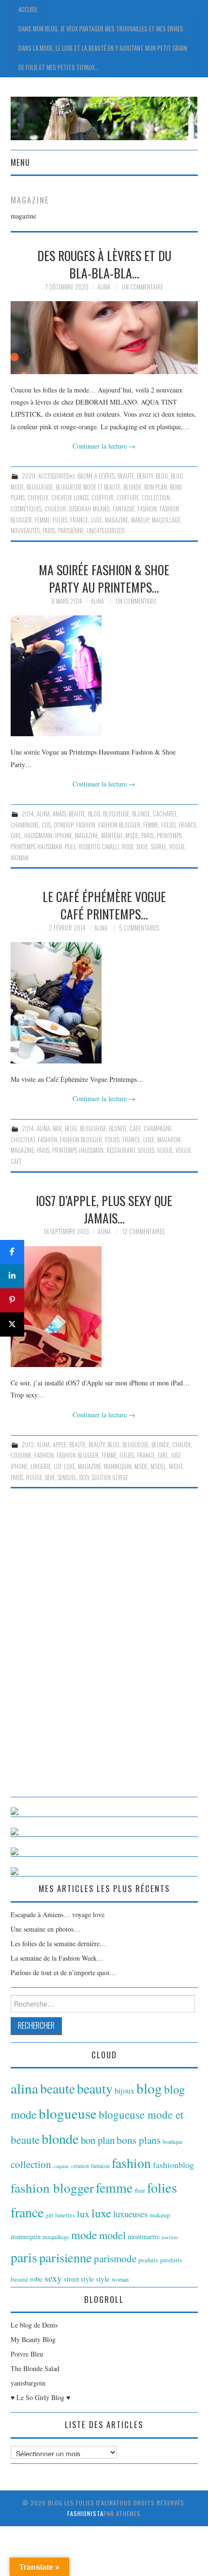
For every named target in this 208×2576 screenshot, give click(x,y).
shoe (142, 847)
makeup (140, 520)
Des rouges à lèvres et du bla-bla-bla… (104, 264)
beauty (145, 476)
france (79, 520)
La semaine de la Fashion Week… (57, 1958)
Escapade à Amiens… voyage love (58, 1914)
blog (162, 476)
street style (79, 2279)
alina (43, 814)
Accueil (28, 9)
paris (49, 531)
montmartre (144, 2236)
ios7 (176, 1455)
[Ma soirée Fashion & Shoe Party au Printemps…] (104, 676)
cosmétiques (26, 509)
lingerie (41, 1466)
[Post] (12, 1324)
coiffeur (103, 498)
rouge (34, 1477)
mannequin (118, 1466)
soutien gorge (110, 1477)
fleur (140, 2190)
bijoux (125, 2091)
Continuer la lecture (104, 446)
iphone (64, 836)
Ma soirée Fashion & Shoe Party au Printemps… (104, 578)
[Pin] (12, 1300)
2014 (28, 814)
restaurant (121, 1150)
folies (60, 520)
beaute (126, 476)
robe (36, 2279)
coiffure (128, 498)
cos (46, 825)
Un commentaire (142, 287)
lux (83, 2214)
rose (128, 847)
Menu (20, 162)
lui (57, 1466)
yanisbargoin (28, 2383)
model (158, 1466)
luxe (97, 520)
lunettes (65, 2215)
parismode (115, 2258)
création (80, 2166)
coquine (21, 1455)
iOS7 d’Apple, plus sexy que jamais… (104, 1209)
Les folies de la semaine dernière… (59, 1943)
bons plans (139, 2140)
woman (20, 858)
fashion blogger (119, 825)
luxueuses (130, 2214)
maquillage (166, 520)
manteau (112, 836)
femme (42, 520)
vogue (177, 847)
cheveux (38, 498)
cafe (135, 1128)
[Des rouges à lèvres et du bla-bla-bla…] (104, 338)
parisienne (71, 531)
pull (70, 847)
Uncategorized (106, 531)
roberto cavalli (99, 847)
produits (148, 2260)
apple (59, 1445)
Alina (104, 287)
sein (50, 1477)
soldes (146, 1150)
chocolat (23, 1140)
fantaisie (124, 509)
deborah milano (89, 509)
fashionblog (173, 2165)
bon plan (156, 487)
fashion (147, 509)
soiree (159, 847)
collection (156, 498)
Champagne (25, 825)
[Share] (12, 1252)
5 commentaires (139, 928)
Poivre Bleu (27, 2354)
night (176, 1466)
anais (59, 814)
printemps (169, 836)
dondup (63, 825)
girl (16, 836)
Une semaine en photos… (45, 1929)
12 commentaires (143, 1231)
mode (132, 836)
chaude (182, 1445)
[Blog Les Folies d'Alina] (104, 117)
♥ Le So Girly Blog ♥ (40, 2397)
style (103, 2279)
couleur (55, 509)
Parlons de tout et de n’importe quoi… (63, 1972)
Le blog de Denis (34, 2325)
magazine (117, 520)
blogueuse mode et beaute (88, 487)
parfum (170, 2237)
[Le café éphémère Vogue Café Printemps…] (104, 1003)
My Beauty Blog (33, 2339)
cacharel (165, 814)
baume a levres (96, 476)
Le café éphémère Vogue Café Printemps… (104, 905)
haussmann (38, 836)
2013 (28, 1445)
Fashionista (85, 2513)
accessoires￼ (56, 476)
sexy (84, 1477)
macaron (169, 1140)
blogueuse (40, 487)
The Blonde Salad (35, 2368)
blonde (132, 487)
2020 (29, 476)
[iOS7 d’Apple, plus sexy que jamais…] (104, 1307)
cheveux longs (70, 498)
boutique (173, 2141)
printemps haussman (36, 847)
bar (57, 1128)
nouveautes (25, 531)
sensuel (67, 1477)
